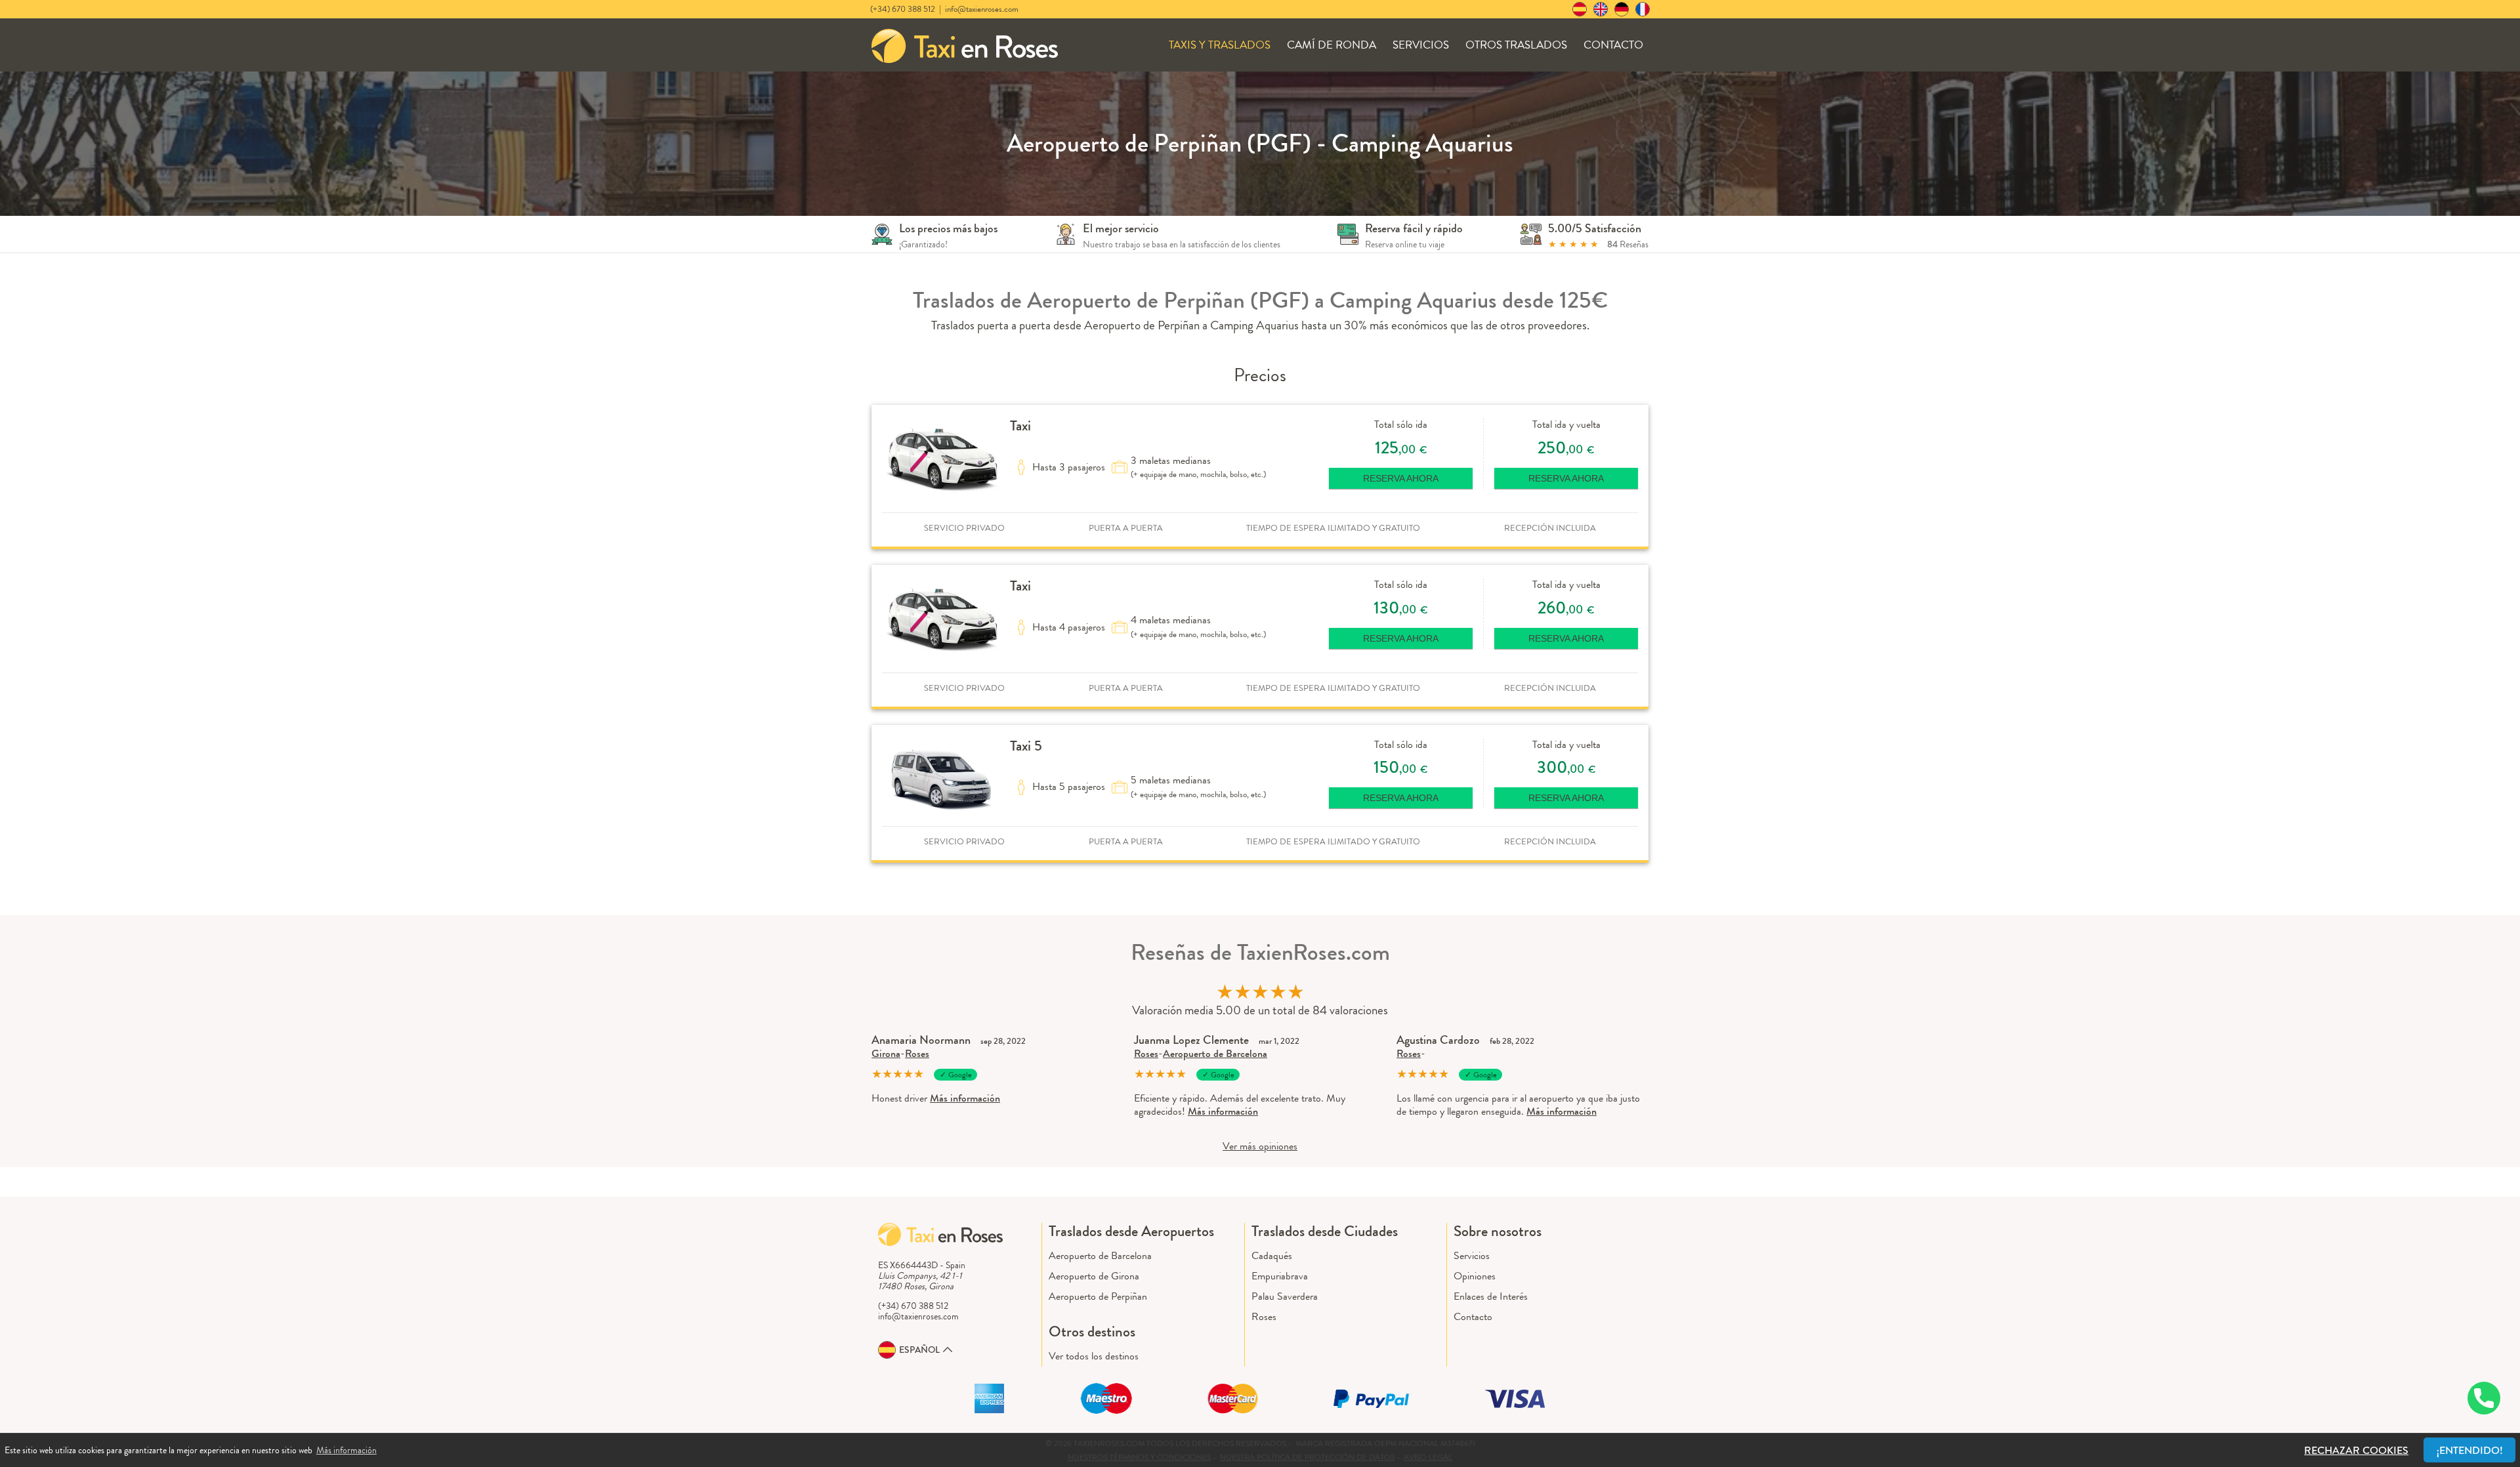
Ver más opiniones (1260, 1146)
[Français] (1643, 9)
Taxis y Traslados (1220, 45)
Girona (886, 1053)
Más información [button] (346, 1450)
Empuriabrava (1280, 1276)
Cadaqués (1272, 1255)
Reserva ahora (1401, 478)
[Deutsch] (1622, 9)
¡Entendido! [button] (2470, 1450)
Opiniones (1475, 1276)
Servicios (1421, 45)
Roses (917, 1053)
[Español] (1580, 9)
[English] (1601, 9)
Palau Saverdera (1285, 1296)
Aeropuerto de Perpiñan (1098, 1296)
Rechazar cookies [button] (2356, 1450)
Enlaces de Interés (1491, 1296)
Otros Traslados (1516, 45)
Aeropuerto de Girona (1094, 1276)
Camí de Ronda (1332, 45)
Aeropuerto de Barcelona (1215, 1053)
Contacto (1613, 45)
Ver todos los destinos (1094, 1356)
